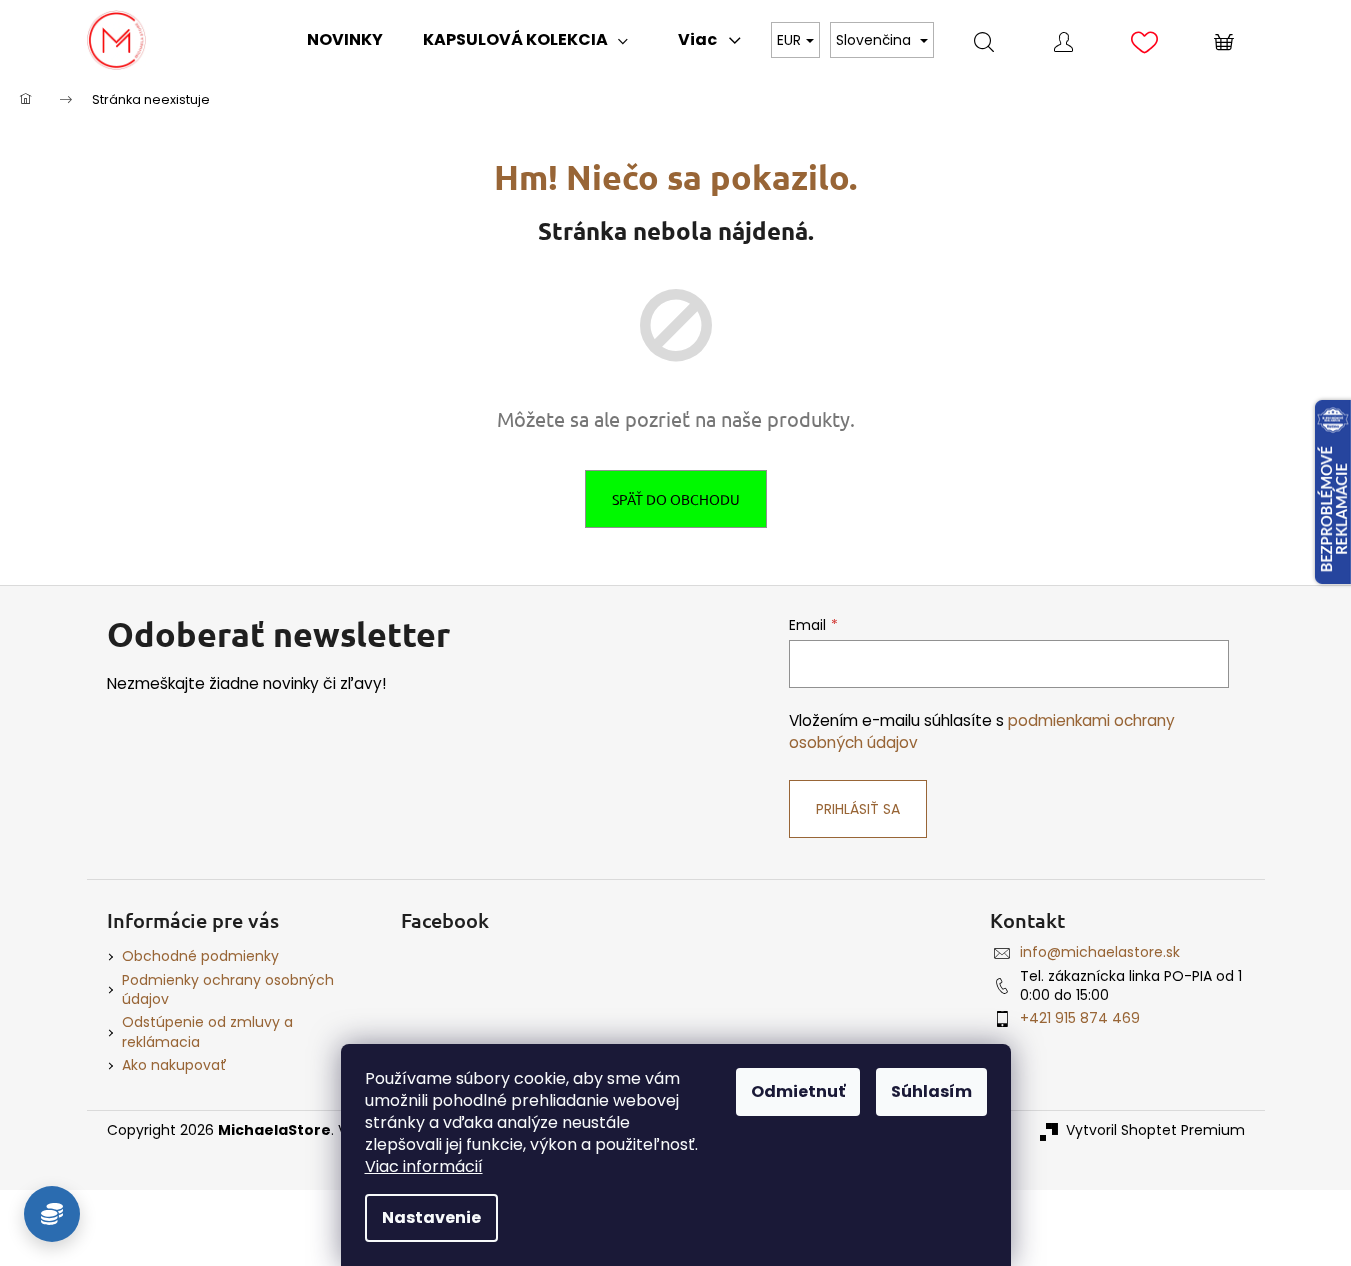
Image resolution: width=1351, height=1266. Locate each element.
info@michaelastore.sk (1100, 952)
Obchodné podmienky (200, 956)
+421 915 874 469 (1080, 1018)
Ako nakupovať (174, 1065)
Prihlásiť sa (858, 809)
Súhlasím (931, 1091)
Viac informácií (424, 1166)
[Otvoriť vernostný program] (52, 1214)
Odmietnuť (798, 1091)
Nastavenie (431, 1217)
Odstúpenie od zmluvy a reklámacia (207, 1031)
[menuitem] (345, 40)
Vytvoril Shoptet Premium (1155, 1130)
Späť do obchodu (676, 499)
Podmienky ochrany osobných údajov (228, 989)
